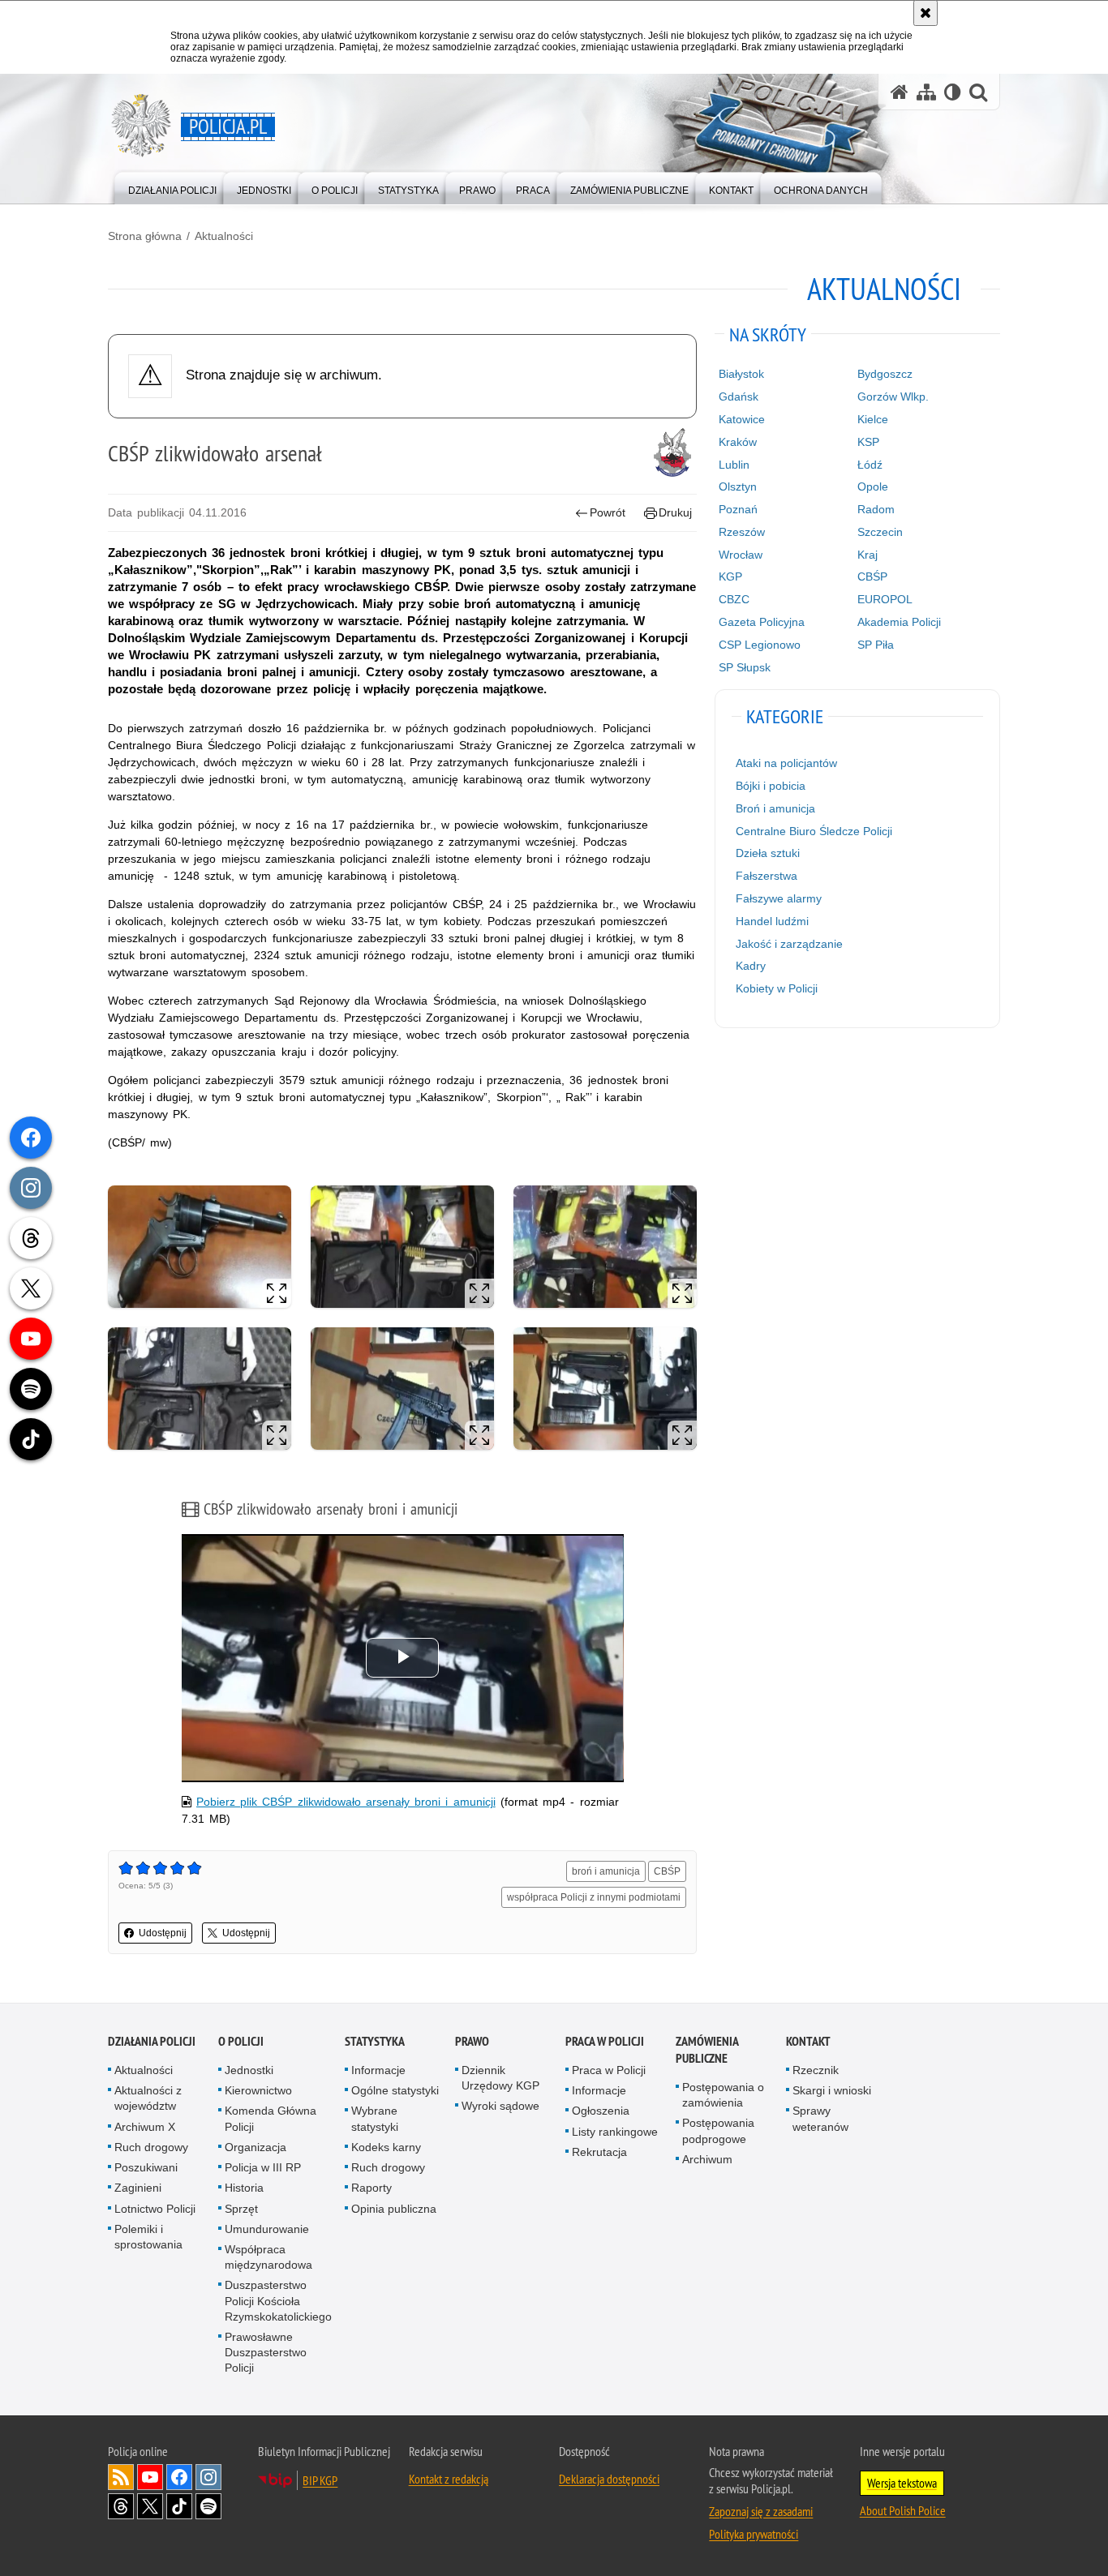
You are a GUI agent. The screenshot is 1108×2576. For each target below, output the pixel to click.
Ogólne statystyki (395, 2090)
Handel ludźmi (772, 921)
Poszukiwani (146, 2167)
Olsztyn (738, 486)
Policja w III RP (263, 2167)
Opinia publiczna (394, 2209)
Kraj (868, 555)
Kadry (751, 966)
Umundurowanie (267, 2229)
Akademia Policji (899, 622)
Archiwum (707, 2159)
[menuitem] (172, 187)
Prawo (472, 2041)
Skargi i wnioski (832, 2090)
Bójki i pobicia (771, 786)
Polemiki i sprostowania (148, 2237)
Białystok (741, 374)
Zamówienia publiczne (707, 2050)
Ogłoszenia (601, 2111)
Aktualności (224, 236)
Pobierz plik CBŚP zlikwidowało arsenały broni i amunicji (346, 1802)
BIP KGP (320, 2480)
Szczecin (880, 532)
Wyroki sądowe (500, 2106)
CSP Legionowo (760, 645)
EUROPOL (885, 599)
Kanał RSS (121, 2477)
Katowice (742, 419)
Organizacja (256, 2147)
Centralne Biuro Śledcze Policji (814, 831)
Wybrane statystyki (375, 2118)
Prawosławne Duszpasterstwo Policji (266, 2352)
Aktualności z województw (148, 2098)
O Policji (241, 2041)
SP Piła (876, 645)
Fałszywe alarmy (779, 898)
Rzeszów (742, 532)
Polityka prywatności (754, 2534)
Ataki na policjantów (786, 763)
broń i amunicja (606, 1871)
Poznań (738, 509)
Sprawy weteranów (820, 2118)
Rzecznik (816, 2070)
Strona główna (145, 236)
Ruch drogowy (151, 2147)
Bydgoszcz (885, 374)
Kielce (873, 419)
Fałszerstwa (767, 876)
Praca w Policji (605, 2041)
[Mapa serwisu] (926, 92)
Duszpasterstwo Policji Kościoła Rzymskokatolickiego (278, 2300)
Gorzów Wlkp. (893, 396)
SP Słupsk (745, 667)
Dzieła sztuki (768, 853)
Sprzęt (241, 2209)
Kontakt (808, 2041)
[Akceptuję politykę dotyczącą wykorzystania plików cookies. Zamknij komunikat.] (925, 13)
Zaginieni (138, 2188)
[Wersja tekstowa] (953, 92)
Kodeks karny (386, 2147)
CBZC (734, 599)
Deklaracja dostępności (609, 2479)
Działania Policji (152, 2041)
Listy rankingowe (615, 2132)
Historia (244, 2188)
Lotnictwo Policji (155, 2209)
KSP (868, 442)
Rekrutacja (599, 2152)
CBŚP (667, 1871)
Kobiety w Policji (777, 988)
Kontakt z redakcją (449, 2479)
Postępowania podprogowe (718, 2130)
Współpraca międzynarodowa (268, 2257)
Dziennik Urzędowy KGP (500, 2078)
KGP (730, 576)
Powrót (608, 512)
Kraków (738, 442)
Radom (876, 509)
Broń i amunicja (775, 808)
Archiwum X (145, 2127)
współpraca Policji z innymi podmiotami (594, 1897)
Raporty (371, 2188)
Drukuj (675, 512)
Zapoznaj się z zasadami (761, 2511)
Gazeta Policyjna (762, 622)
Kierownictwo (258, 2090)
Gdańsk (739, 396)
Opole (873, 486)
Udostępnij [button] (163, 1933)
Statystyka (375, 2041)
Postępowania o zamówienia (723, 2095)
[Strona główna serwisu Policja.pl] (900, 92)
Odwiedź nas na (150, 2477)
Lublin (734, 465)
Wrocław (741, 555)
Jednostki (249, 2070)
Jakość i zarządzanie (789, 944)
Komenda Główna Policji (271, 2118)
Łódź (870, 465)
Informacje (378, 2070)
